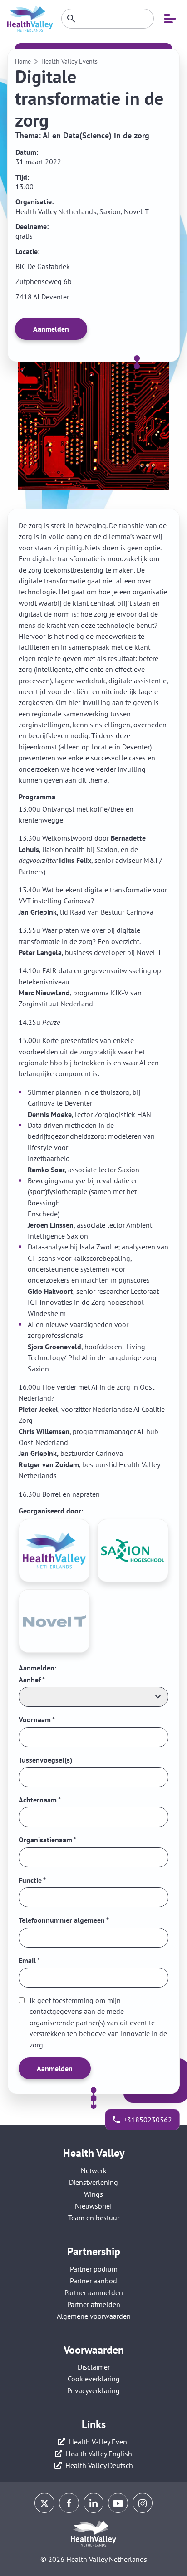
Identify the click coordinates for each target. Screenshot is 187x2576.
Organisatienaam (47, 1840)
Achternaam (40, 1800)
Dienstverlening (93, 2182)
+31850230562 (148, 2120)
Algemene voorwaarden (94, 2316)
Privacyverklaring (93, 2390)
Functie (32, 1880)
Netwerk (94, 2170)
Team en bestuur (94, 2218)
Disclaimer (94, 2367)
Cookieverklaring (94, 2379)
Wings (93, 2194)
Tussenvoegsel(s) (45, 1760)
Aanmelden (51, 329)
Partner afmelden (94, 2304)
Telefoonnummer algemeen (64, 1920)
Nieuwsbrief (93, 2206)
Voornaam (37, 1719)
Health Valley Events (69, 61)
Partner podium (94, 2269)
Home (23, 61)
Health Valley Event (99, 2442)
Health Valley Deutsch (99, 2465)
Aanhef (32, 1680)
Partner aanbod (93, 2281)
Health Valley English (99, 2454)
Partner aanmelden (94, 2292)
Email (29, 1960)
